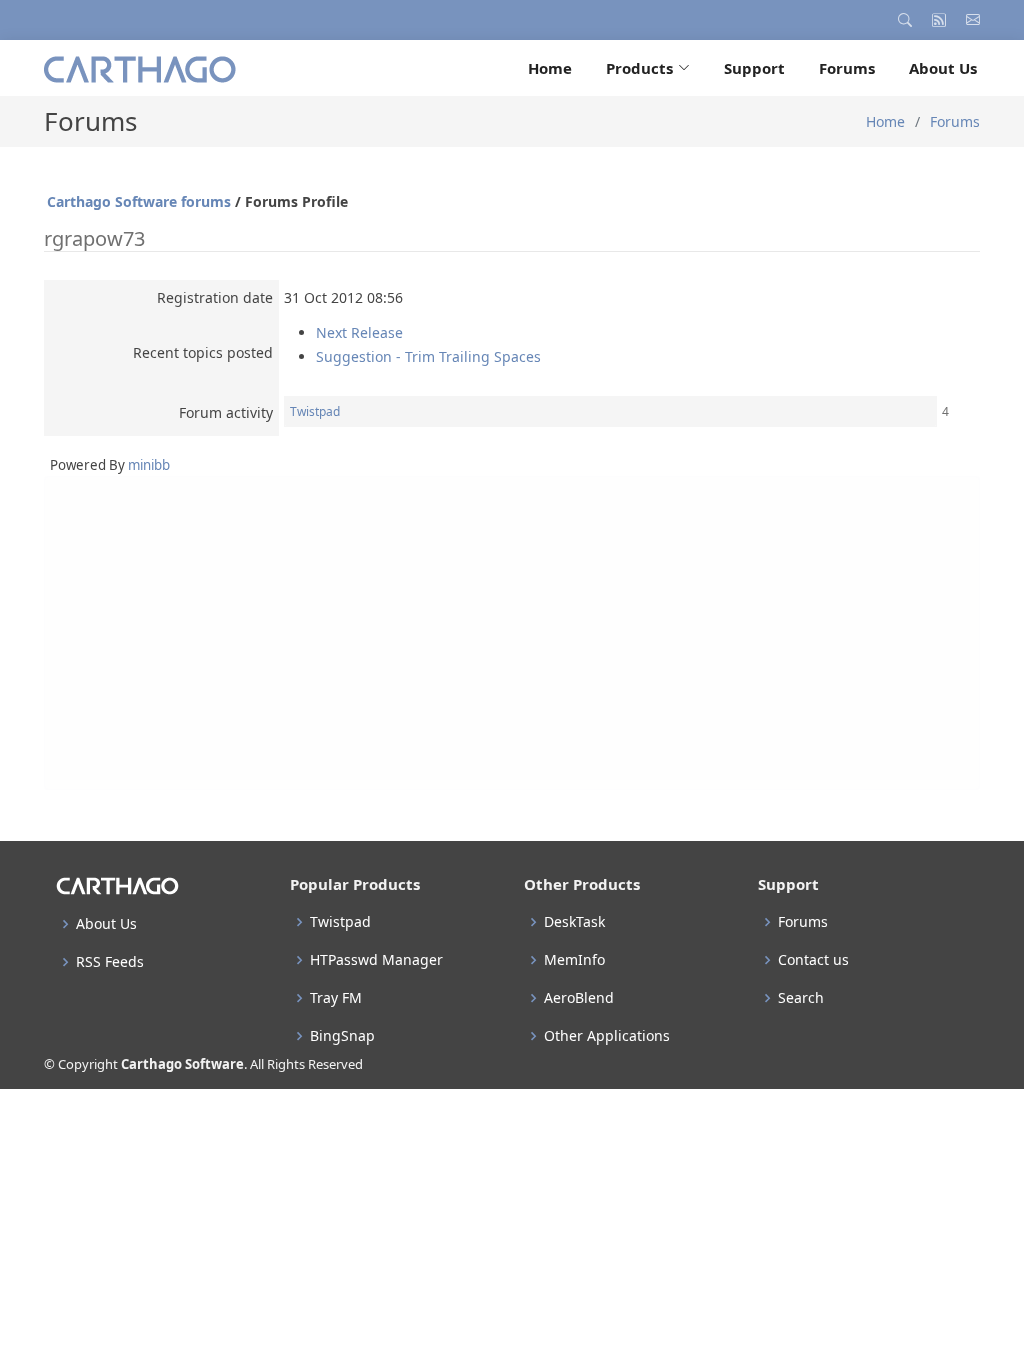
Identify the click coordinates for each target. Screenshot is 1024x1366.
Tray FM (336, 998)
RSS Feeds (110, 962)
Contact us (813, 960)
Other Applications (607, 1036)
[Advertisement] (512, 633)
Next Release (359, 332)
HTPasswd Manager (376, 960)
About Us (943, 68)
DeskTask (574, 922)
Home (550, 68)
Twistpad (315, 411)
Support (754, 68)
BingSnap (342, 1036)
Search (801, 998)
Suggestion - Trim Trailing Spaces (428, 356)
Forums (847, 68)
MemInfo (574, 960)
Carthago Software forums (139, 201)
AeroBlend (579, 998)
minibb (149, 465)
